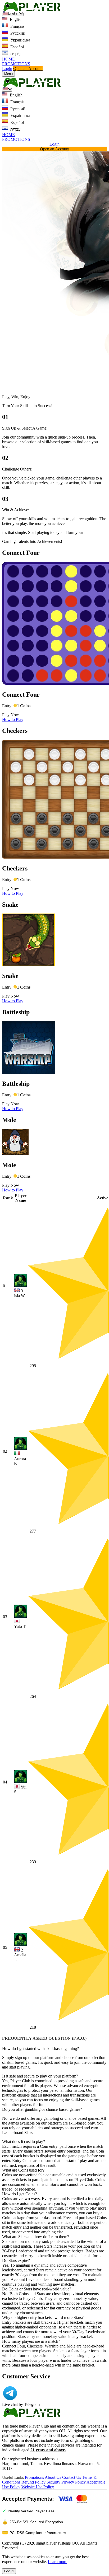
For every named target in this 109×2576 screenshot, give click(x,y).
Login (7, 69)
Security (53, 2482)
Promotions (34, 2477)
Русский (17, 33)
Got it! (9, 2571)
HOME (8, 59)
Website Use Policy (38, 2487)
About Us (53, 2477)
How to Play (13, 719)
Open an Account (28, 69)
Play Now (11, 715)
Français (17, 26)
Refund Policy (33, 2482)
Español (17, 47)
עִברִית (15, 54)
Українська (20, 40)
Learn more (58, 2562)
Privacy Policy (74, 2482)
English (16, 19)
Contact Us (72, 2477)
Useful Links (13, 2477)
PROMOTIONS (16, 64)
